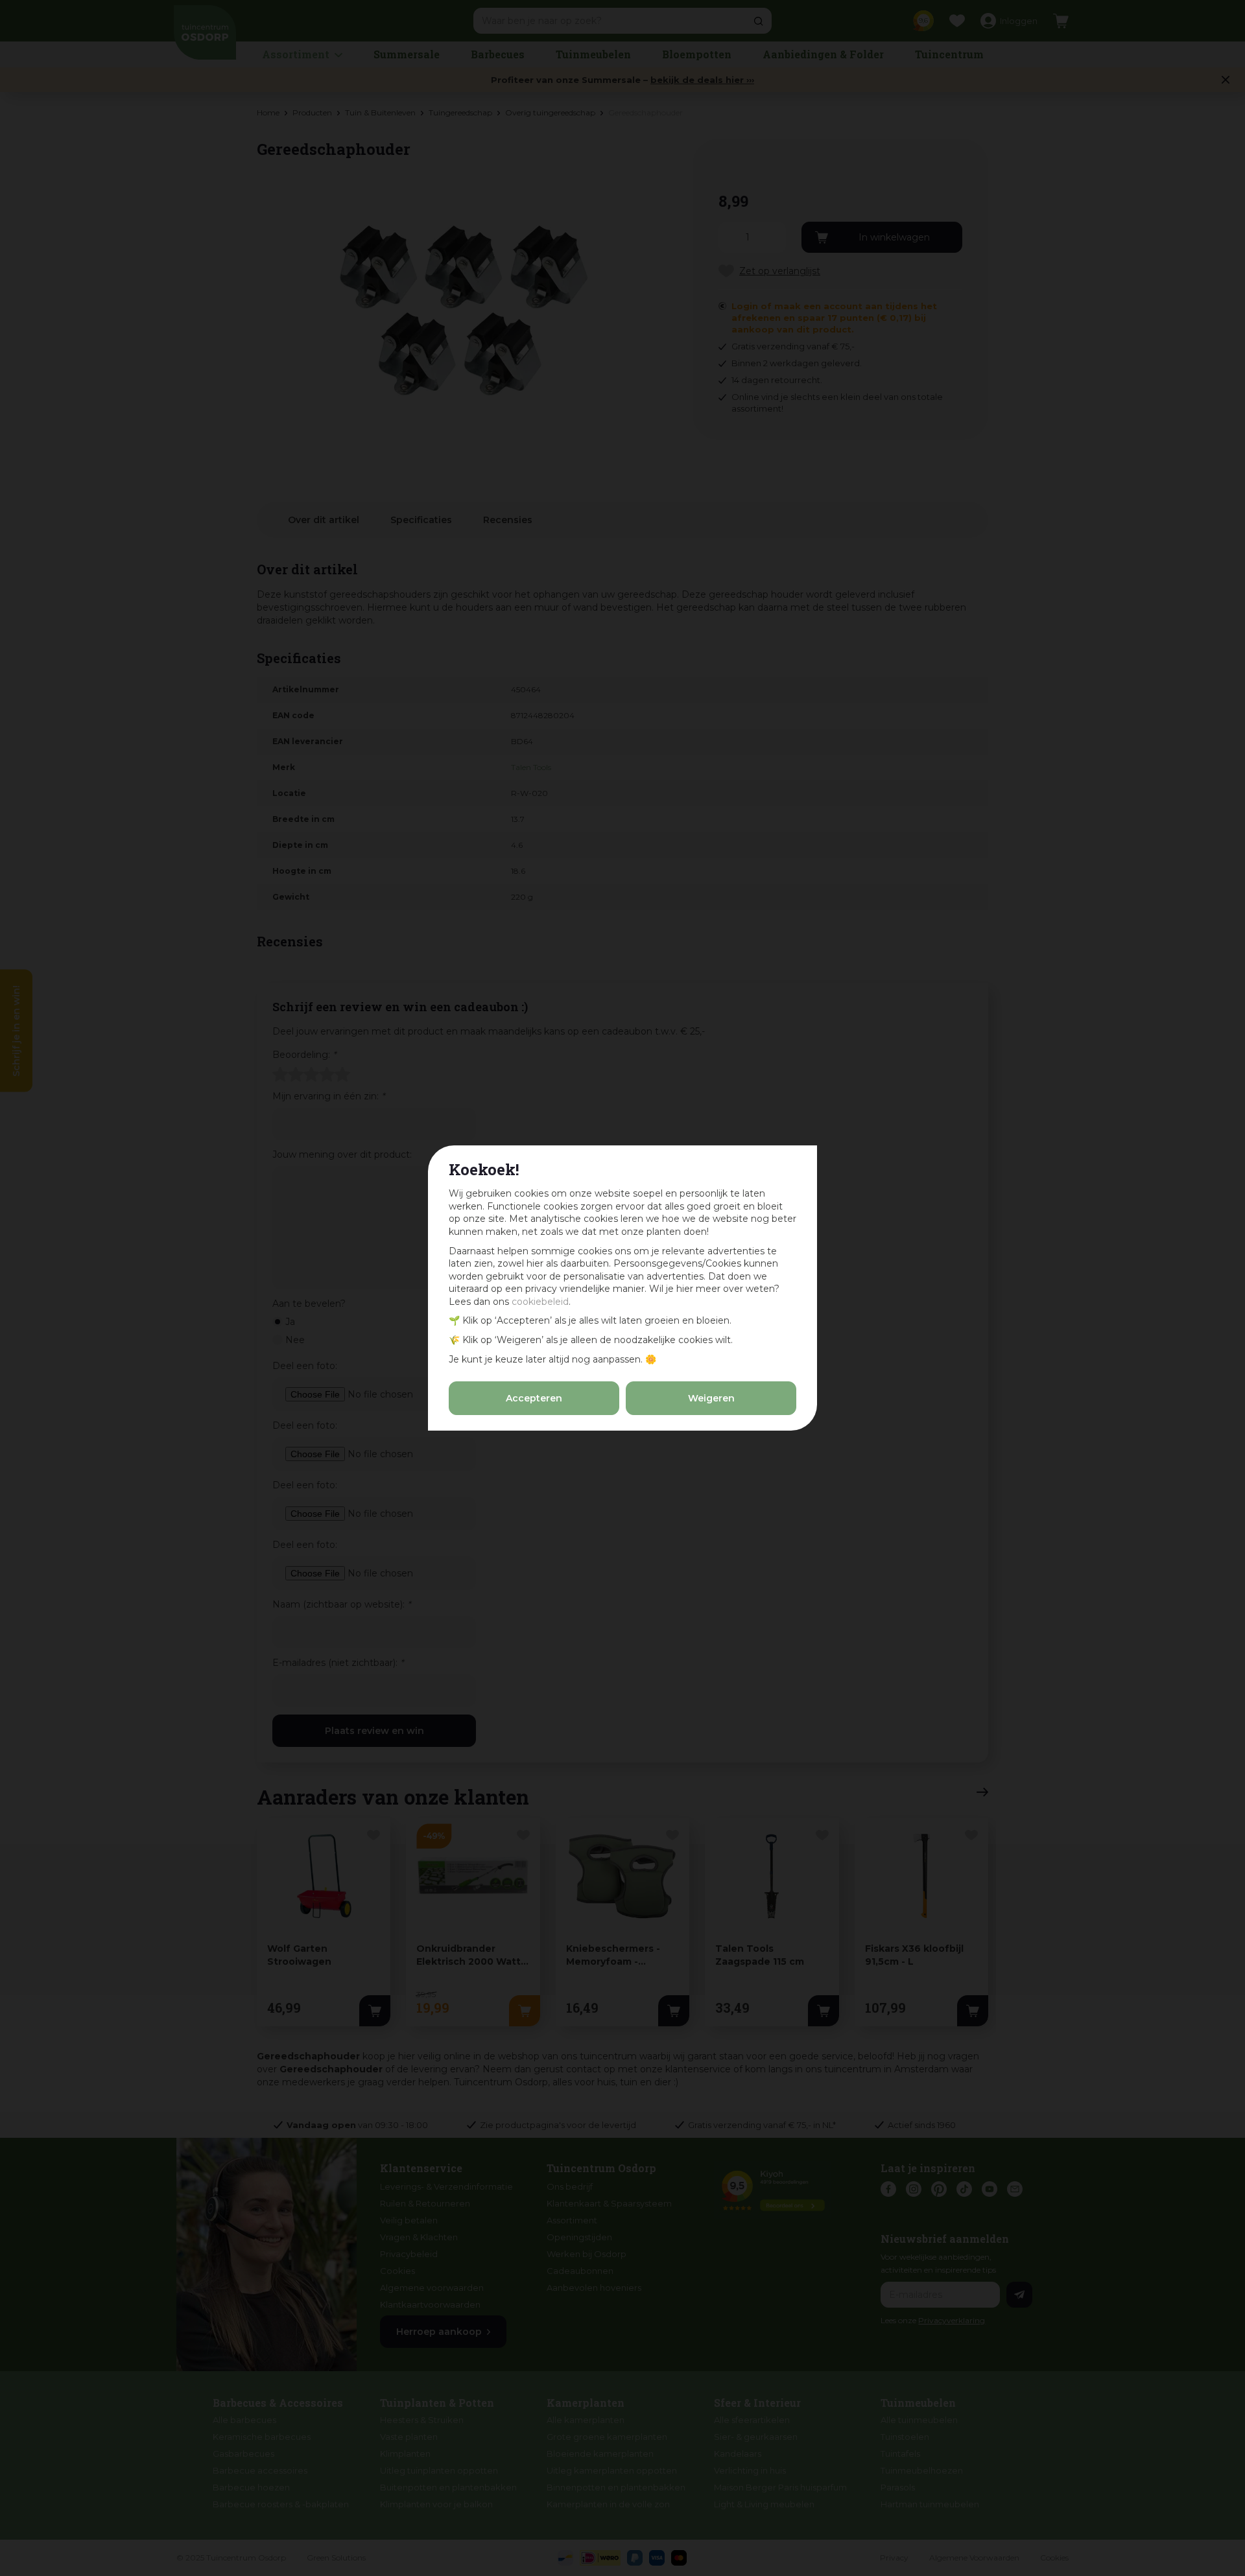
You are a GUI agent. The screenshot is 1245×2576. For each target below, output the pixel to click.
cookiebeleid (540, 1302)
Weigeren (711, 1398)
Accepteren (534, 1398)
